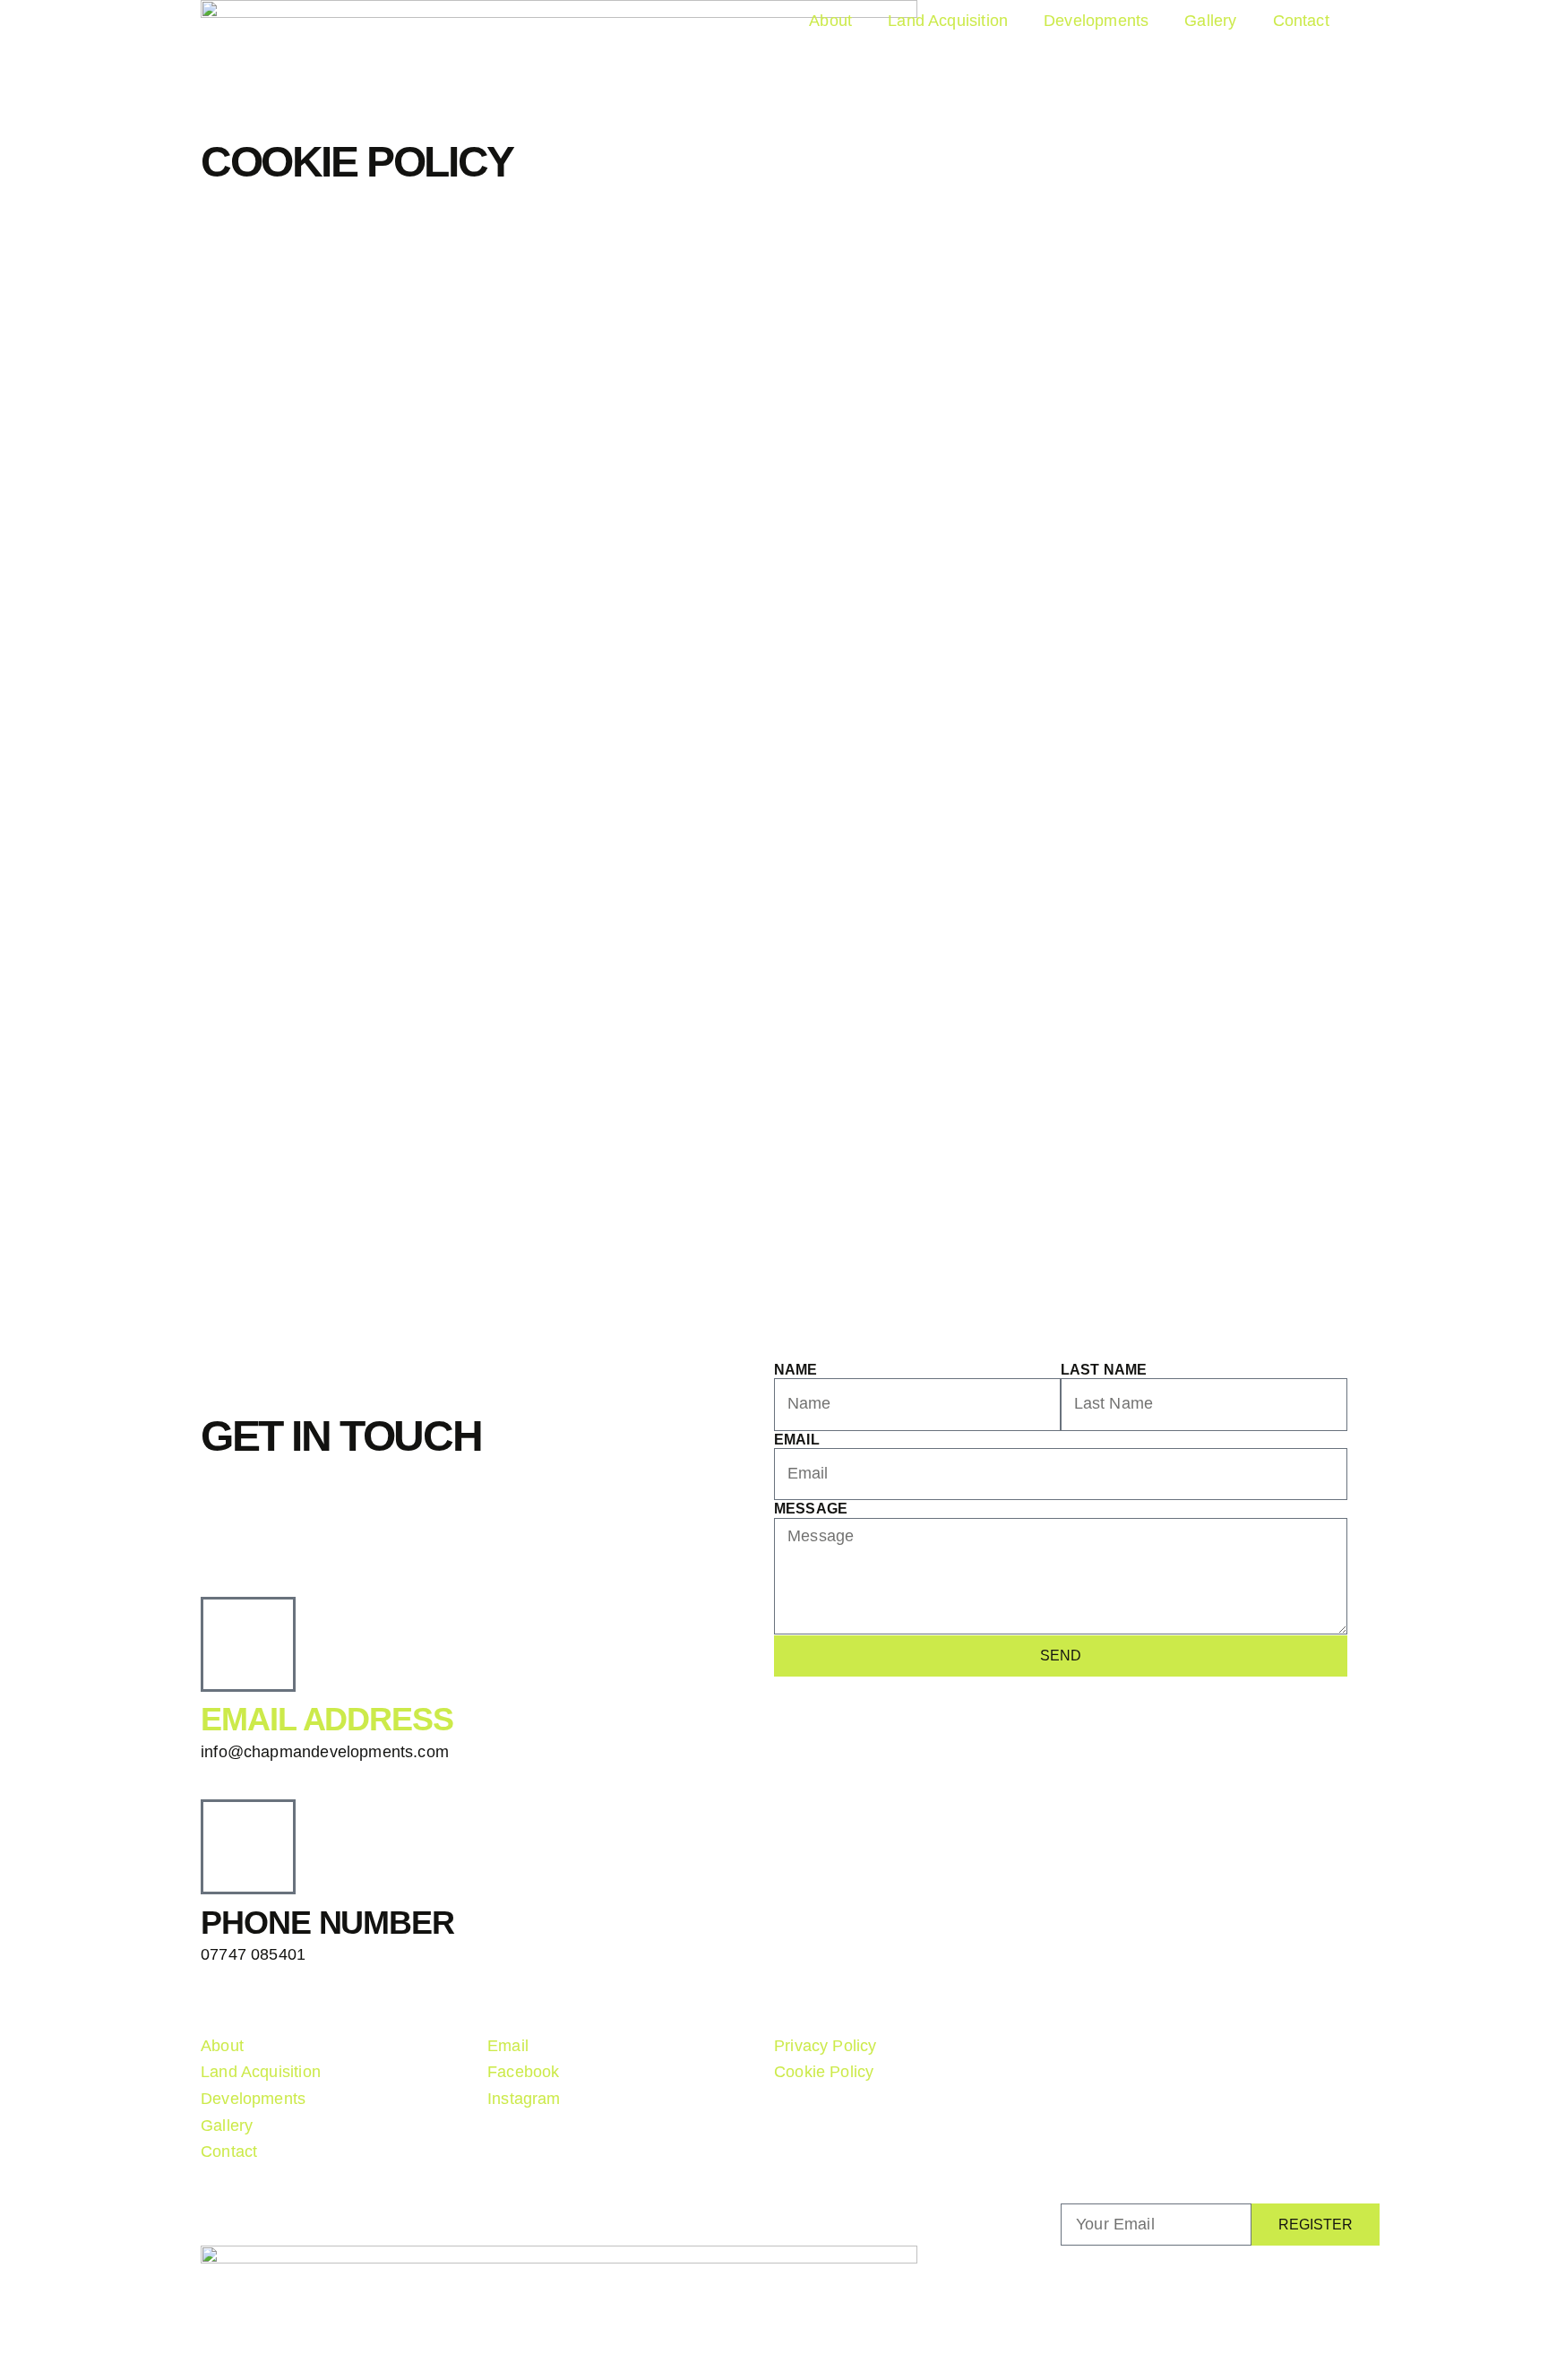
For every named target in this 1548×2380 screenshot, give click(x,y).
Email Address (327, 1719)
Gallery (1210, 21)
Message (811, 1509)
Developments (1096, 21)
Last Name (1104, 1370)
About (830, 21)
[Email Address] (248, 1644)
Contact (1301, 21)
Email (797, 1440)
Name (796, 1370)
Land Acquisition (948, 21)
